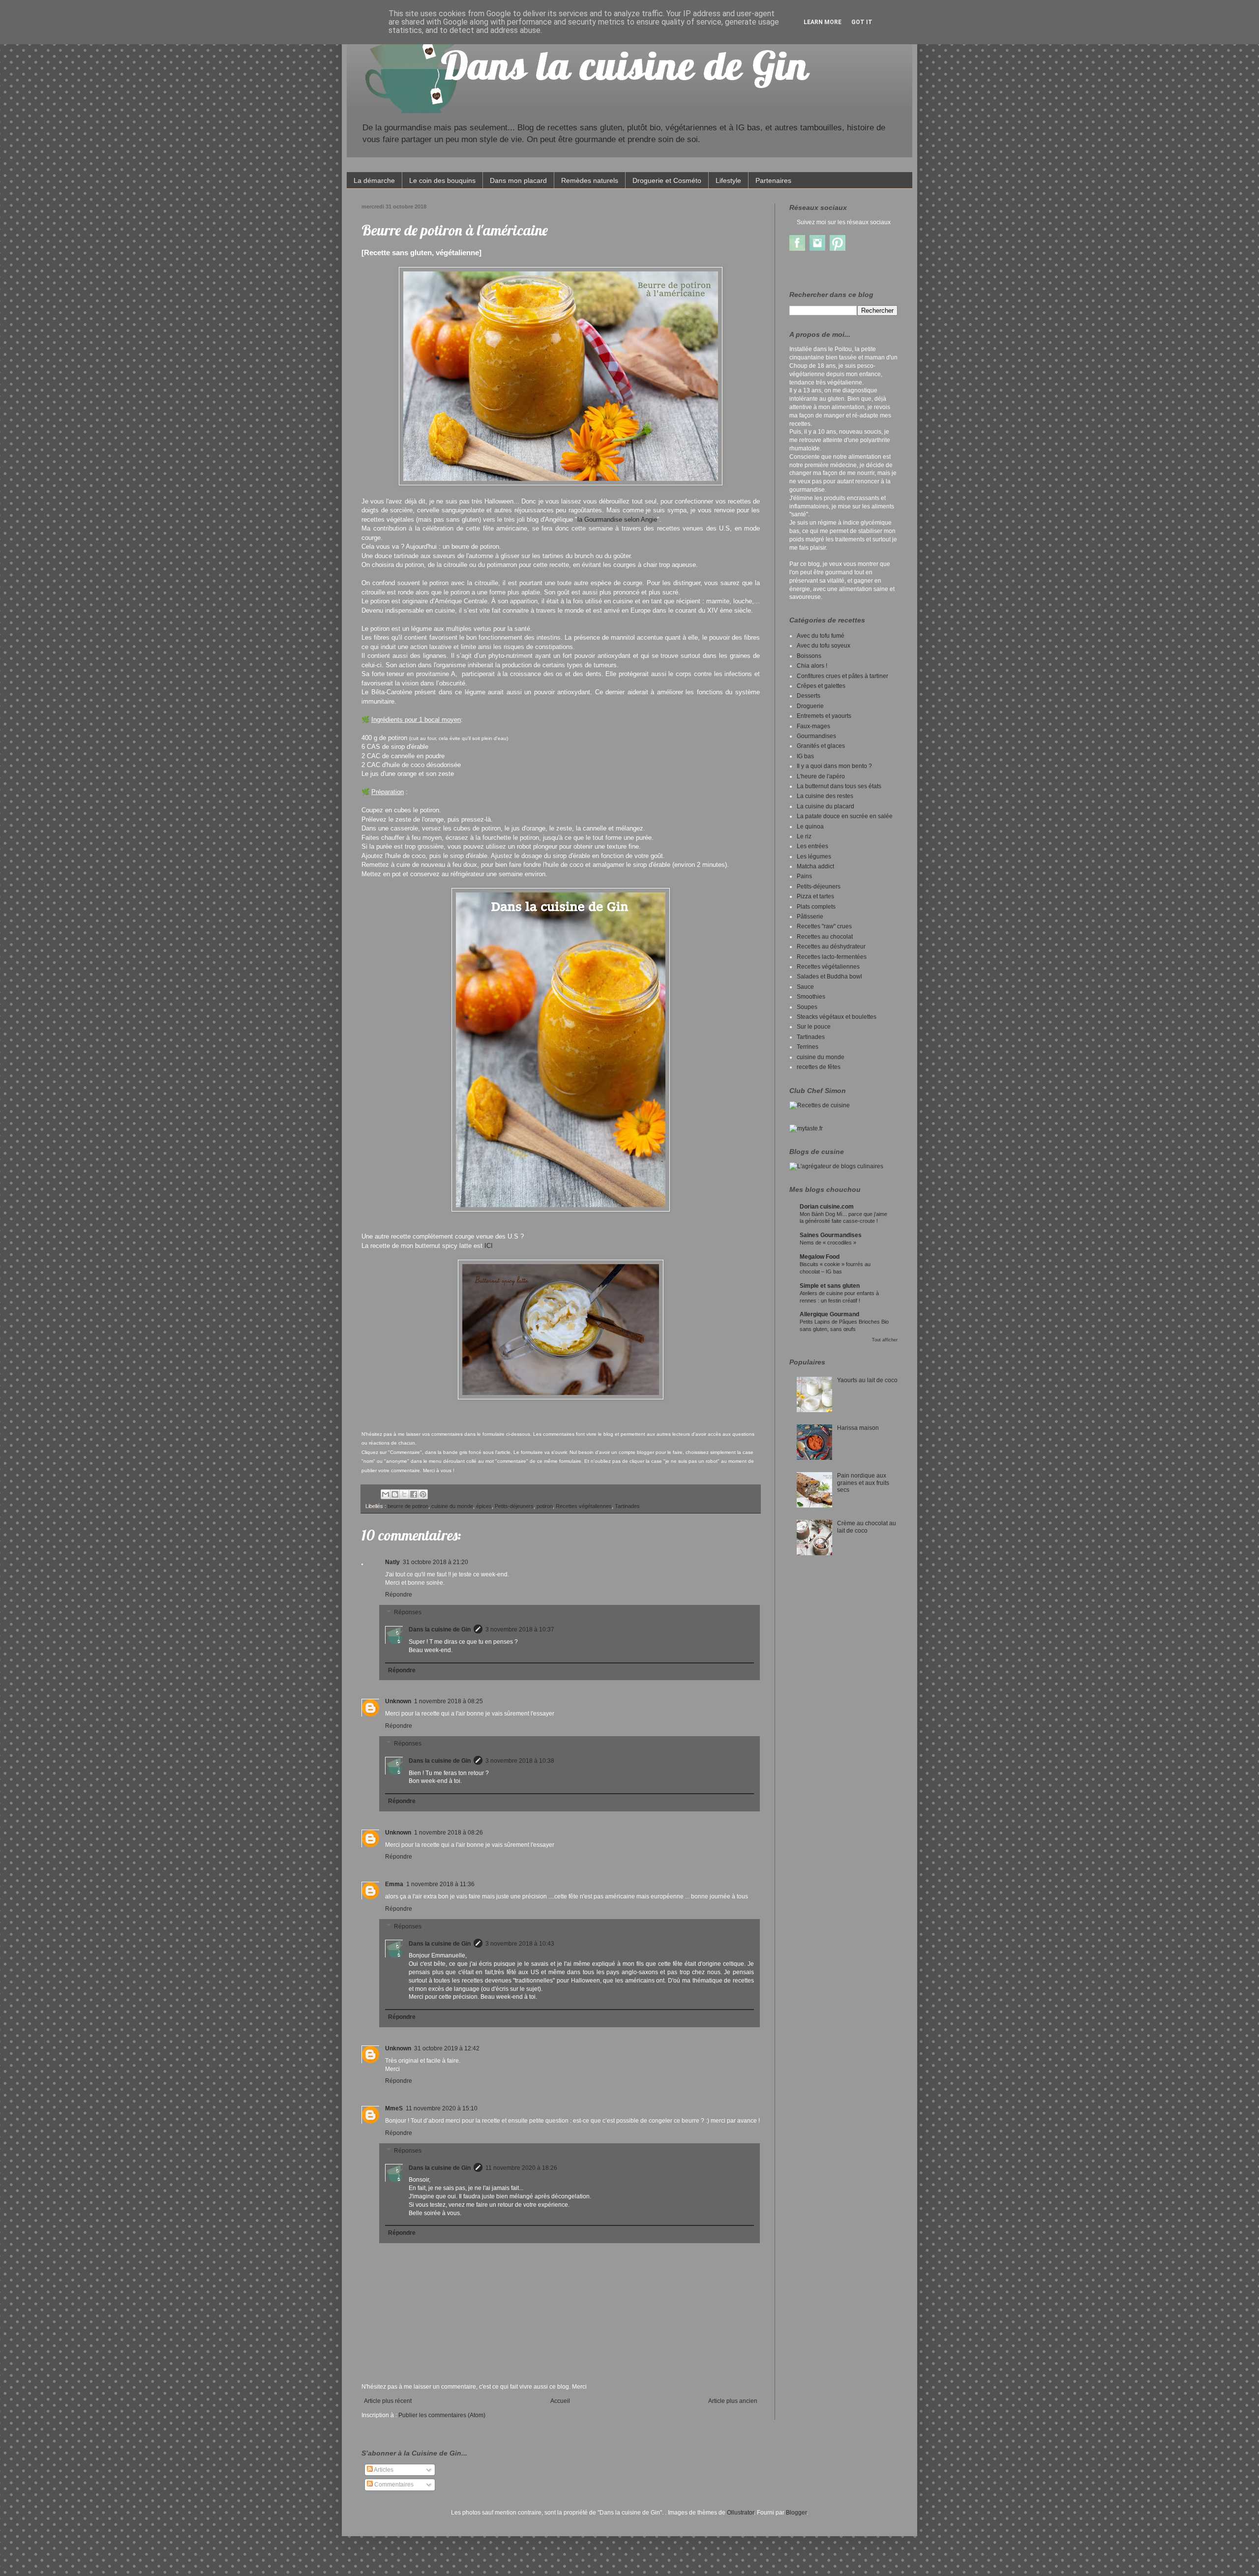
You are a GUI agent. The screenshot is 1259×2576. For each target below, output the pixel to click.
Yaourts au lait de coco (867, 1380)
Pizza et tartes (815, 896)
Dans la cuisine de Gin (440, 1629)
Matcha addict (815, 866)
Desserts (809, 696)
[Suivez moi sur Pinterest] (838, 249)
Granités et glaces (821, 746)
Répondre (399, 1595)
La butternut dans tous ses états (839, 786)
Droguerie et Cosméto (667, 180)
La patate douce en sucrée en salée (845, 816)
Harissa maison (858, 1428)
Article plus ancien (733, 2401)
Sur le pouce (814, 1027)
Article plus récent (388, 2401)
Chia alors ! (812, 666)
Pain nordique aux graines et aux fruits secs (863, 1483)
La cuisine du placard (825, 806)
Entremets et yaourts (824, 716)
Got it (862, 22)
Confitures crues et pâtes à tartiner (842, 676)
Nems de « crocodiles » (828, 1243)
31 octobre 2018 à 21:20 (435, 1562)
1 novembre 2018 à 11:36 (440, 1884)
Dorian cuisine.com (827, 1207)
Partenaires (773, 180)
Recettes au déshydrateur (831, 947)
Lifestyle (728, 180)
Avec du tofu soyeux (824, 646)
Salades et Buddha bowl (829, 977)
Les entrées (812, 846)
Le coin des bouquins (442, 180)
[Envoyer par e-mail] (386, 1494)
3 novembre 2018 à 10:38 (520, 1761)
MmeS (394, 2108)
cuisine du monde (452, 1506)
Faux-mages (813, 726)
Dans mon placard (518, 180)
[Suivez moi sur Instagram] (817, 249)
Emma (394, 1884)
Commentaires (393, 2485)
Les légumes (814, 857)
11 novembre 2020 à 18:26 (521, 2168)
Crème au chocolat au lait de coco (867, 1527)
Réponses (408, 1612)
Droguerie (810, 706)
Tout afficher (885, 1340)
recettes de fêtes (819, 1067)
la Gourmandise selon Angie (617, 519)
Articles (383, 2470)
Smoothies (811, 997)
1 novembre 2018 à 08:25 (449, 1701)
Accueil (560, 2401)
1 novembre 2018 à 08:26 (449, 1833)
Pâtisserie (810, 917)
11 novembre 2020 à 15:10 (442, 2108)
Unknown (398, 1701)
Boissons (809, 656)
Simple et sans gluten (830, 1286)
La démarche (374, 180)
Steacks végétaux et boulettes (837, 1017)
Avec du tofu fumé (821, 636)
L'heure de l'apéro (821, 776)
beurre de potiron (408, 1506)
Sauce (805, 987)
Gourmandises (816, 736)
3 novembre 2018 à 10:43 (520, 1944)
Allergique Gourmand (829, 1314)
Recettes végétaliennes (584, 1506)
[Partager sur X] (404, 1494)
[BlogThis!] (395, 1494)
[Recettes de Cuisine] (820, 1105)
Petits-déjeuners (514, 1506)
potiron (545, 1506)
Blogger (796, 2513)
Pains (804, 876)
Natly (392, 1562)
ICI (489, 1246)
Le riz (804, 836)
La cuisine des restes (825, 796)
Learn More (823, 22)
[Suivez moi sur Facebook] (797, 249)
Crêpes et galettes (821, 686)
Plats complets (816, 907)
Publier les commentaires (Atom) (442, 2415)
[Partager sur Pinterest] (423, 1494)
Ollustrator (740, 2513)
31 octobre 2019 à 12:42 (447, 2048)
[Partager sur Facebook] (414, 1494)
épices (484, 1506)
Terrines (808, 1047)
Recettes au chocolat (825, 937)
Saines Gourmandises (831, 1235)
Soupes (807, 1007)
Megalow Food (820, 1257)
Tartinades (627, 1506)
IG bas (805, 756)
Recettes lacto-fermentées (832, 957)
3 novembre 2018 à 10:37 (520, 1629)
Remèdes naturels (590, 180)
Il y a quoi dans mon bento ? (834, 766)
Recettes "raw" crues (824, 926)
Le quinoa (810, 827)
